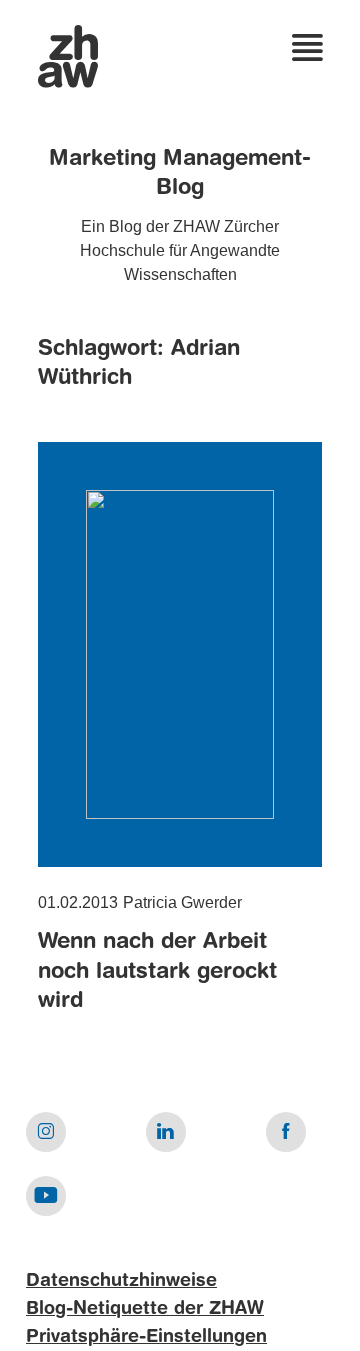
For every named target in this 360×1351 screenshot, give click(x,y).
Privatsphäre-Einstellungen (146, 1337)
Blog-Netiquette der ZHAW (145, 1309)
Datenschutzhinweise (121, 1281)
